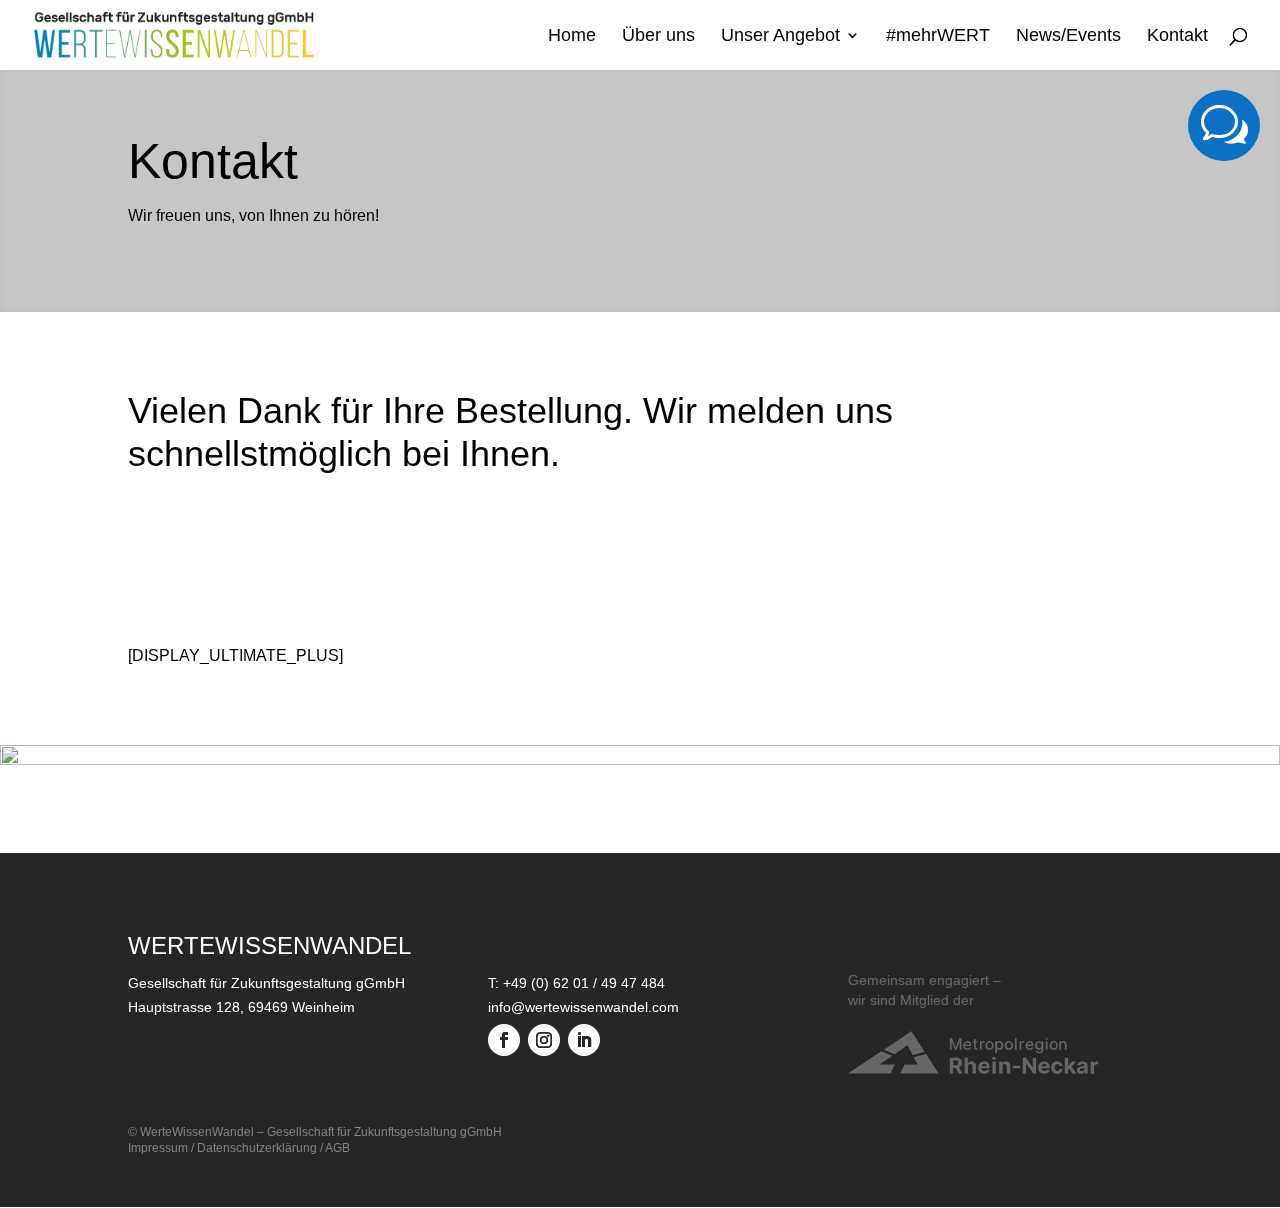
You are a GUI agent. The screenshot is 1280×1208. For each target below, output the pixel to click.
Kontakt (1177, 36)
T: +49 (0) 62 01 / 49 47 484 (576, 983)
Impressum (158, 1148)
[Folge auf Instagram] (544, 1040)
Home (572, 36)
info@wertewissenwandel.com (583, 1007)
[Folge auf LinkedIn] (584, 1040)
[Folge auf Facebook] (504, 1040)
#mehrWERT (938, 36)
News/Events (1068, 36)
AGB (337, 1148)
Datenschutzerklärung (257, 1148)
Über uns (658, 36)
